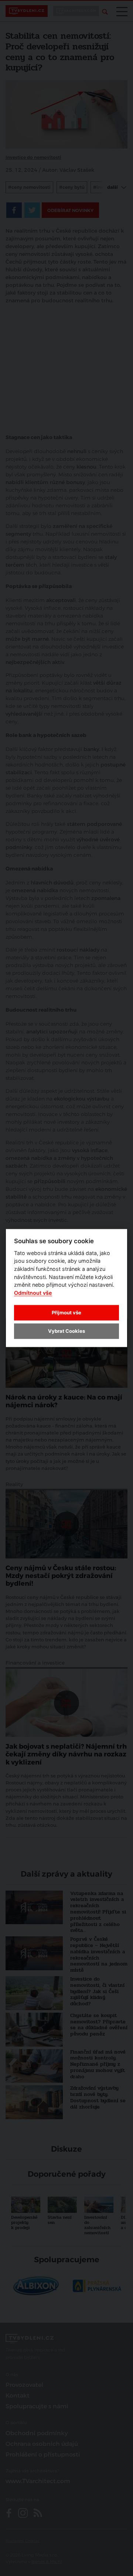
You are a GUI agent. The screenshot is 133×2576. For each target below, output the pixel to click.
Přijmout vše (66, 1312)
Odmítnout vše (33, 1292)
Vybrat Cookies (66, 1331)
